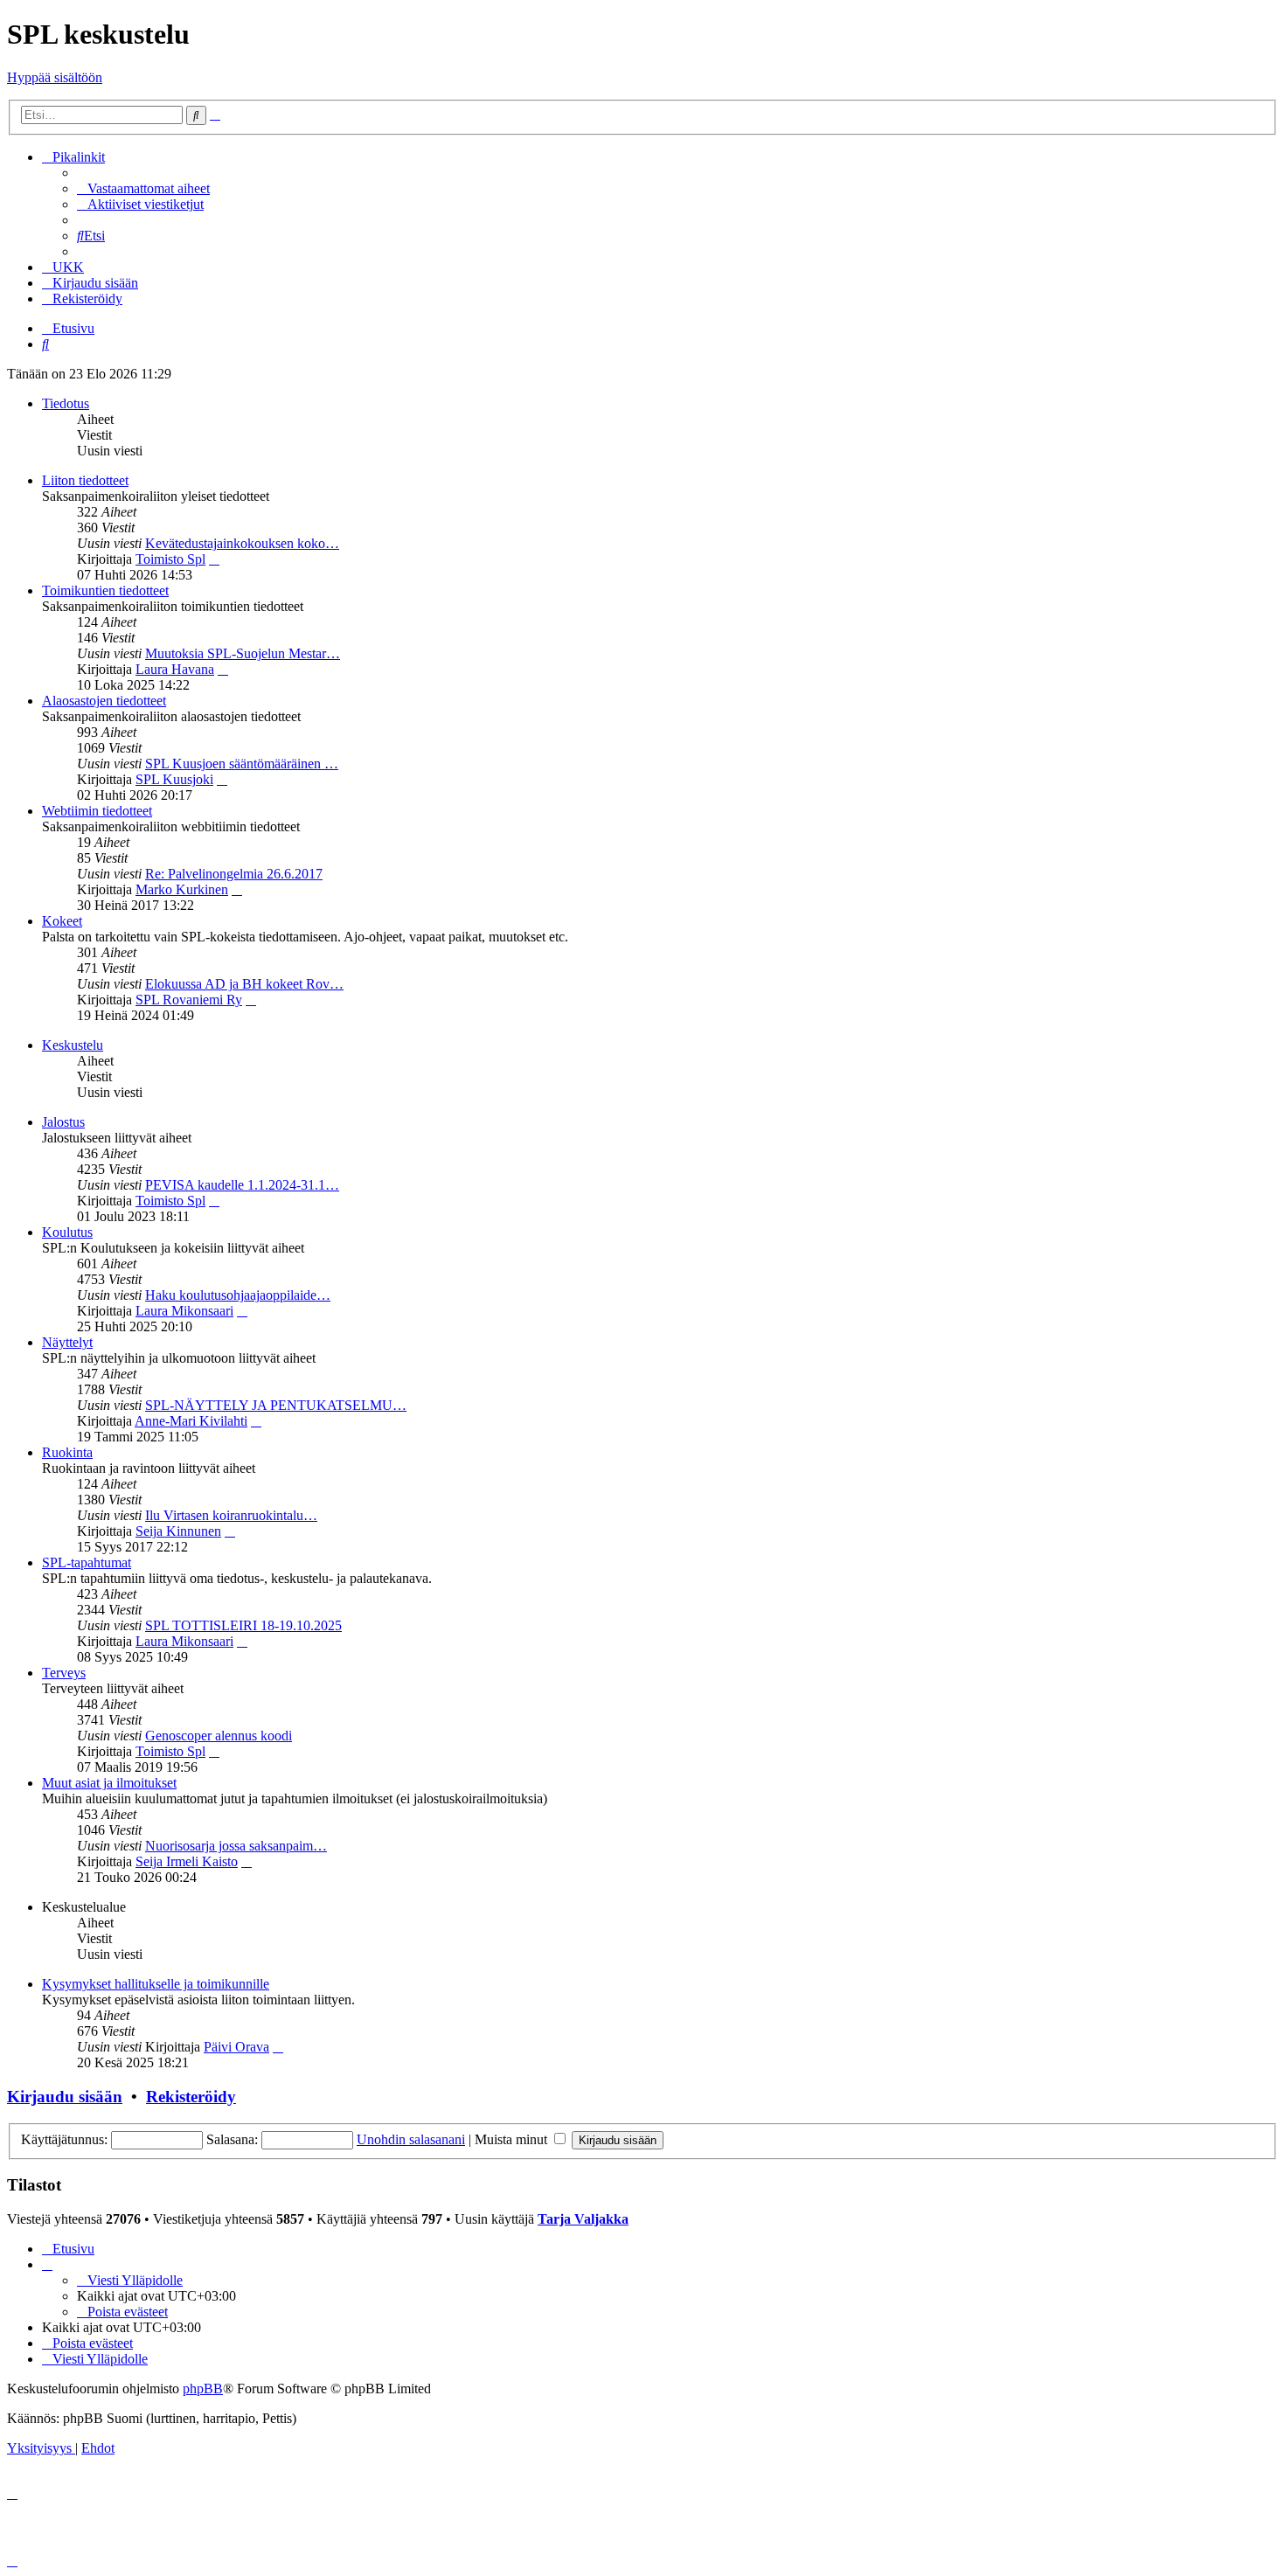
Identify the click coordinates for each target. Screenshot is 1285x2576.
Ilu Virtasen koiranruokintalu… (231, 1515)
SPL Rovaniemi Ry (189, 1000)
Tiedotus (66, 403)
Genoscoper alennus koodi (219, 1736)
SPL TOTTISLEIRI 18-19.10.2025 (243, 1625)
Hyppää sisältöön (55, 77)
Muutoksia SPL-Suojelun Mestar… (243, 653)
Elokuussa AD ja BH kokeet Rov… (244, 984)
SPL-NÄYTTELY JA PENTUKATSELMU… (276, 1405)
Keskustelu (73, 1045)
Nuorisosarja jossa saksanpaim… (236, 1846)
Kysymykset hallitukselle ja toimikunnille (156, 1984)
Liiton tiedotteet (85, 480)
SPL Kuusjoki (174, 779)
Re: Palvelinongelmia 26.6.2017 (234, 874)
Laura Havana (175, 669)
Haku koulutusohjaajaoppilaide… (238, 1295)
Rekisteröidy (191, 2097)
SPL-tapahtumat (87, 1562)
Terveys (64, 1673)
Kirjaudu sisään (65, 2097)
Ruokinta (67, 1452)
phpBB (203, 2389)
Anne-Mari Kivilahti (191, 1421)
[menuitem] (143, 188)
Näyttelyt (67, 1342)
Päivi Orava (236, 2047)
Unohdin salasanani (411, 2139)
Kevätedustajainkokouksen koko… (242, 543)
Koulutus (67, 1232)
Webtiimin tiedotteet (97, 811)
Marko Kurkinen (182, 889)
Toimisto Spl (170, 559)
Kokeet (62, 921)
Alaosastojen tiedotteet (104, 701)
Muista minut (513, 2139)
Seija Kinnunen (178, 1531)
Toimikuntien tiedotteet (105, 590)
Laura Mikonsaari (184, 1311)
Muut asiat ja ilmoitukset (109, 1783)
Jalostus (63, 1122)
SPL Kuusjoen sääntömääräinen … (242, 764)
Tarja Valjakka (583, 2219)
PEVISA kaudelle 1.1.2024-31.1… (242, 1185)
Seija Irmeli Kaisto (187, 1861)
